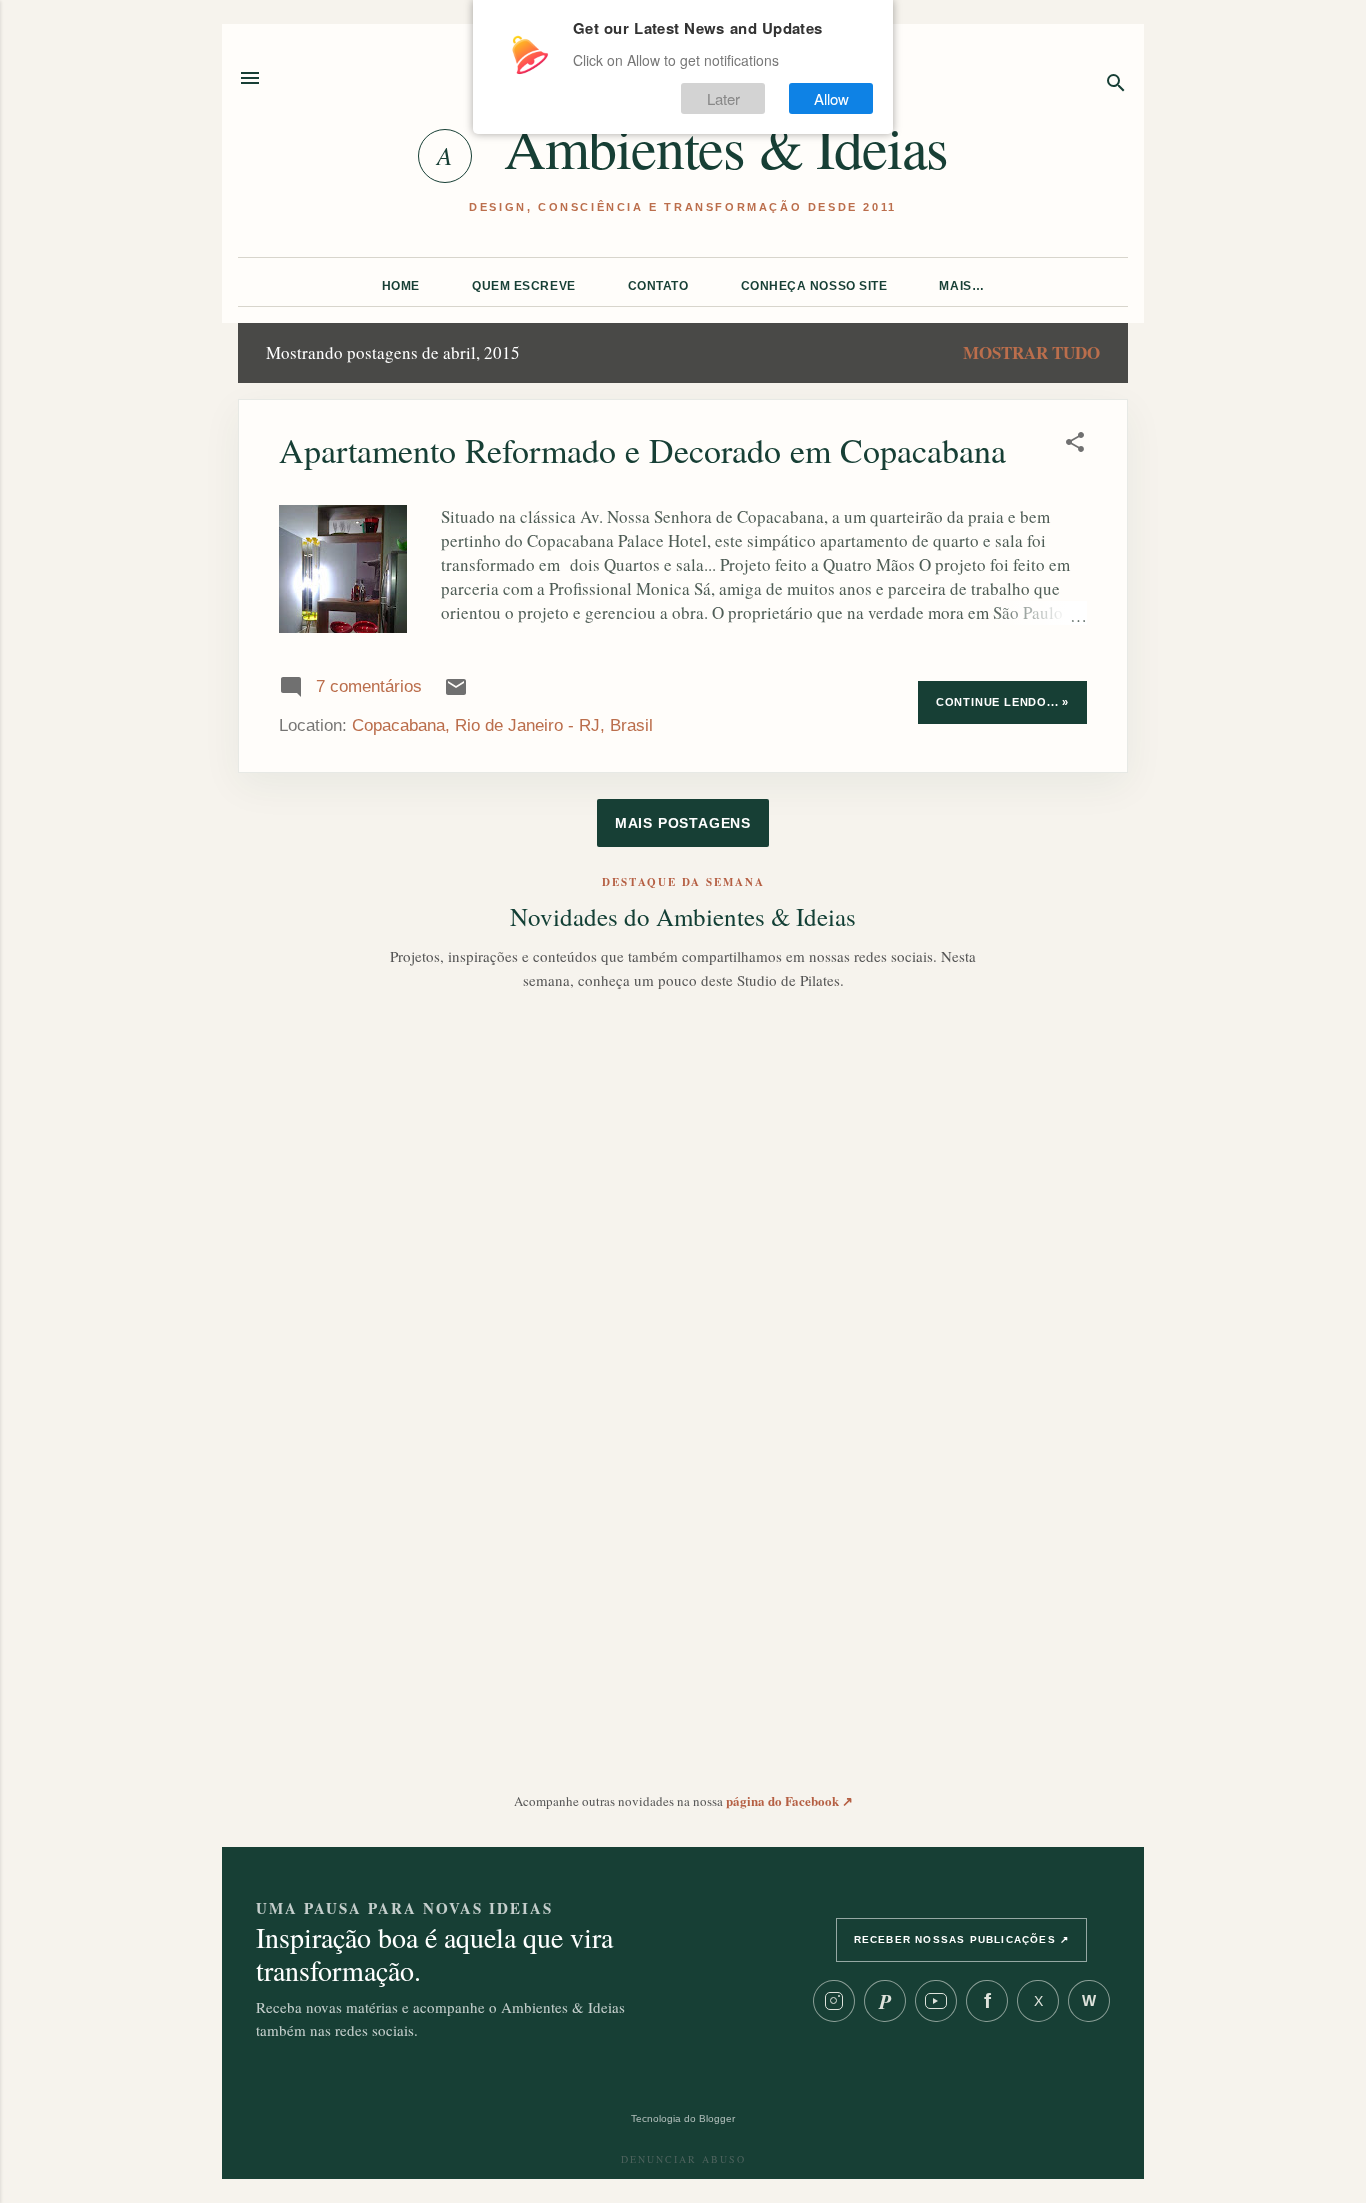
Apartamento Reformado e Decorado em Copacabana (642, 450)
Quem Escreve (524, 286)
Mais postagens (683, 823)
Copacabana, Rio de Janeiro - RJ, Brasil (502, 725)
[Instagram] (834, 2001)
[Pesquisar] (1116, 84)
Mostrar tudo (1031, 352)
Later (723, 98)
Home (401, 286)
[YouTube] (936, 2001)
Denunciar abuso (683, 2159)
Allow (831, 98)
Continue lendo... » (1002, 702)
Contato (658, 286)
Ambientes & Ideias (726, 147)
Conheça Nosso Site (814, 286)
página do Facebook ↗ (789, 1800)
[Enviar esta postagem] (456, 693)
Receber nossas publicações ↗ (962, 1939)
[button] (1075, 444)
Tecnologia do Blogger (683, 2118)
